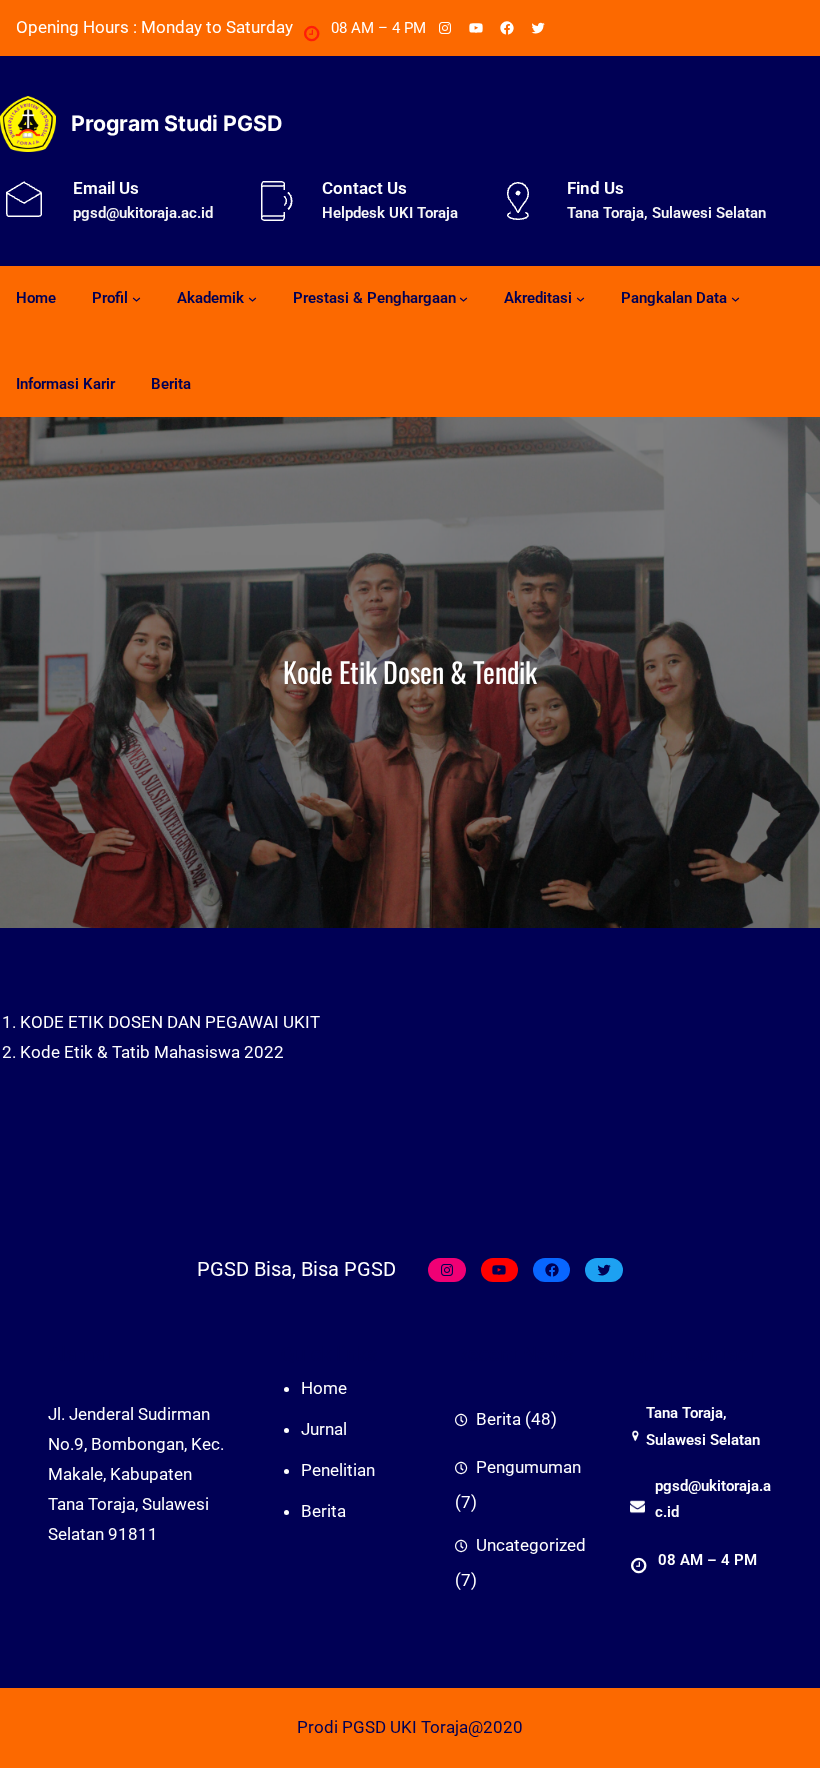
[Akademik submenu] (252, 298)
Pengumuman (528, 1467)
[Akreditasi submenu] (580, 298)
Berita (498, 1419)
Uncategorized (531, 1545)
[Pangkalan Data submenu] (735, 298)
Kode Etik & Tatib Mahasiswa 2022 (152, 1052)
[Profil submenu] (136, 298)
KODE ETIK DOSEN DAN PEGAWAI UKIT (170, 1022)
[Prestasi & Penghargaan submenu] (463, 298)
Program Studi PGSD (176, 123)
